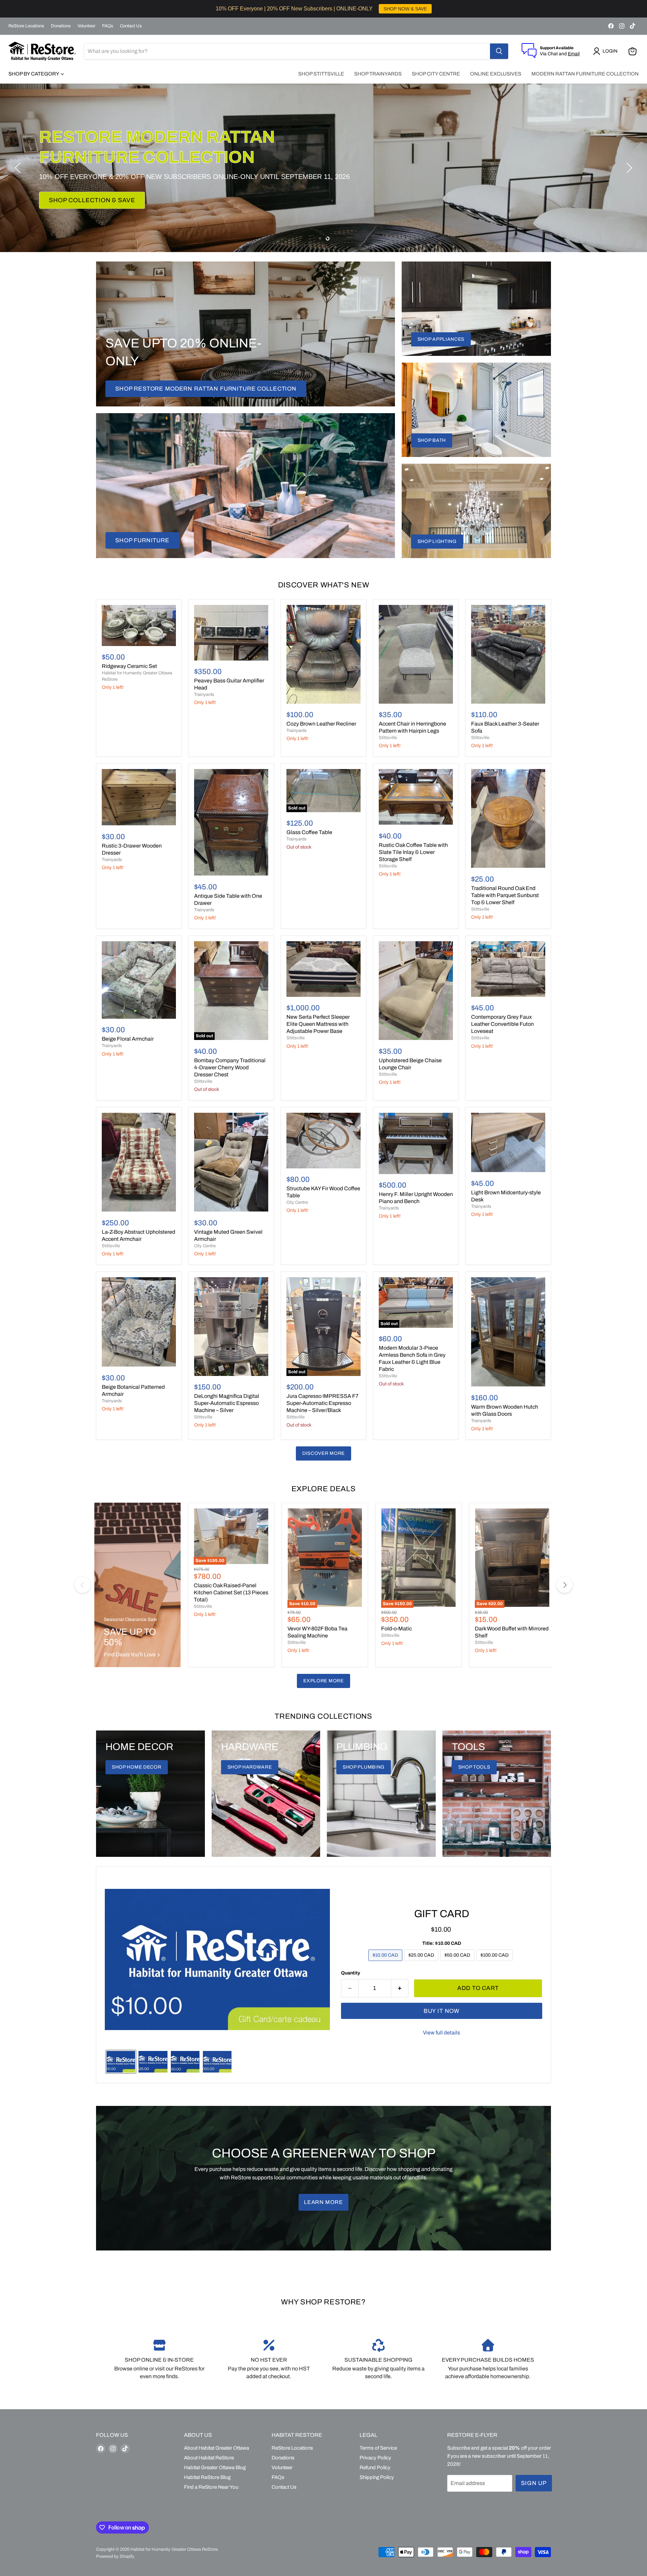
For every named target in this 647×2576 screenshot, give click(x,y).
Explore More (323, 1681)
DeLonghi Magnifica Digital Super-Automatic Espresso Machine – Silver (227, 1403)
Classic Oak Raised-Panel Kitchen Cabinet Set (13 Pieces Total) (231, 1592)
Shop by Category (34, 74)
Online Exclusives (496, 74)
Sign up (534, 2483)
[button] (607, 51)
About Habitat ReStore (209, 2458)
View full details (441, 2033)
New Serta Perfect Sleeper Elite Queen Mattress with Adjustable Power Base (318, 1024)
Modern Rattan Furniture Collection (585, 74)
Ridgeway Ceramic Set (129, 666)
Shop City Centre (436, 74)
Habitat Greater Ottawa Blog (215, 2467)
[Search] (499, 51)
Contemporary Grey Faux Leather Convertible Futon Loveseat (502, 1024)
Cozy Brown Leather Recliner (321, 724)
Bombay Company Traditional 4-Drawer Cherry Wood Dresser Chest (230, 1067)
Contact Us (131, 26)
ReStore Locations (26, 26)
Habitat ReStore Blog (207, 2477)
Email (574, 54)
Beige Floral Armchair (128, 1039)
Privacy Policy (375, 2458)
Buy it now (442, 2011)
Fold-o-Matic (396, 1629)
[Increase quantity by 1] (400, 1988)
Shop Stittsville (321, 74)
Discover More (323, 1453)
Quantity (351, 1973)
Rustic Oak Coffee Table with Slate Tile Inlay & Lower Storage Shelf (413, 852)
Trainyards (204, 695)
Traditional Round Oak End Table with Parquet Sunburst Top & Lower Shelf (505, 895)
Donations (61, 26)
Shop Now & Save (79, 190)
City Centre (205, 1246)
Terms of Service (378, 2448)
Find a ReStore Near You (211, 2487)
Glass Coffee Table (309, 832)
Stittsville (388, 738)
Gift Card (442, 1914)
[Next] (564, 1585)
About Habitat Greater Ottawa (217, 2448)
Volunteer (86, 26)
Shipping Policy (377, 2477)
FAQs (108, 26)
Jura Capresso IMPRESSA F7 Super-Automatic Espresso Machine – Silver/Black (322, 1403)
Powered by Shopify (115, 2556)
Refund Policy (375, 2467)
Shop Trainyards (378, 74)
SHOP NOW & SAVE (405, 9)
